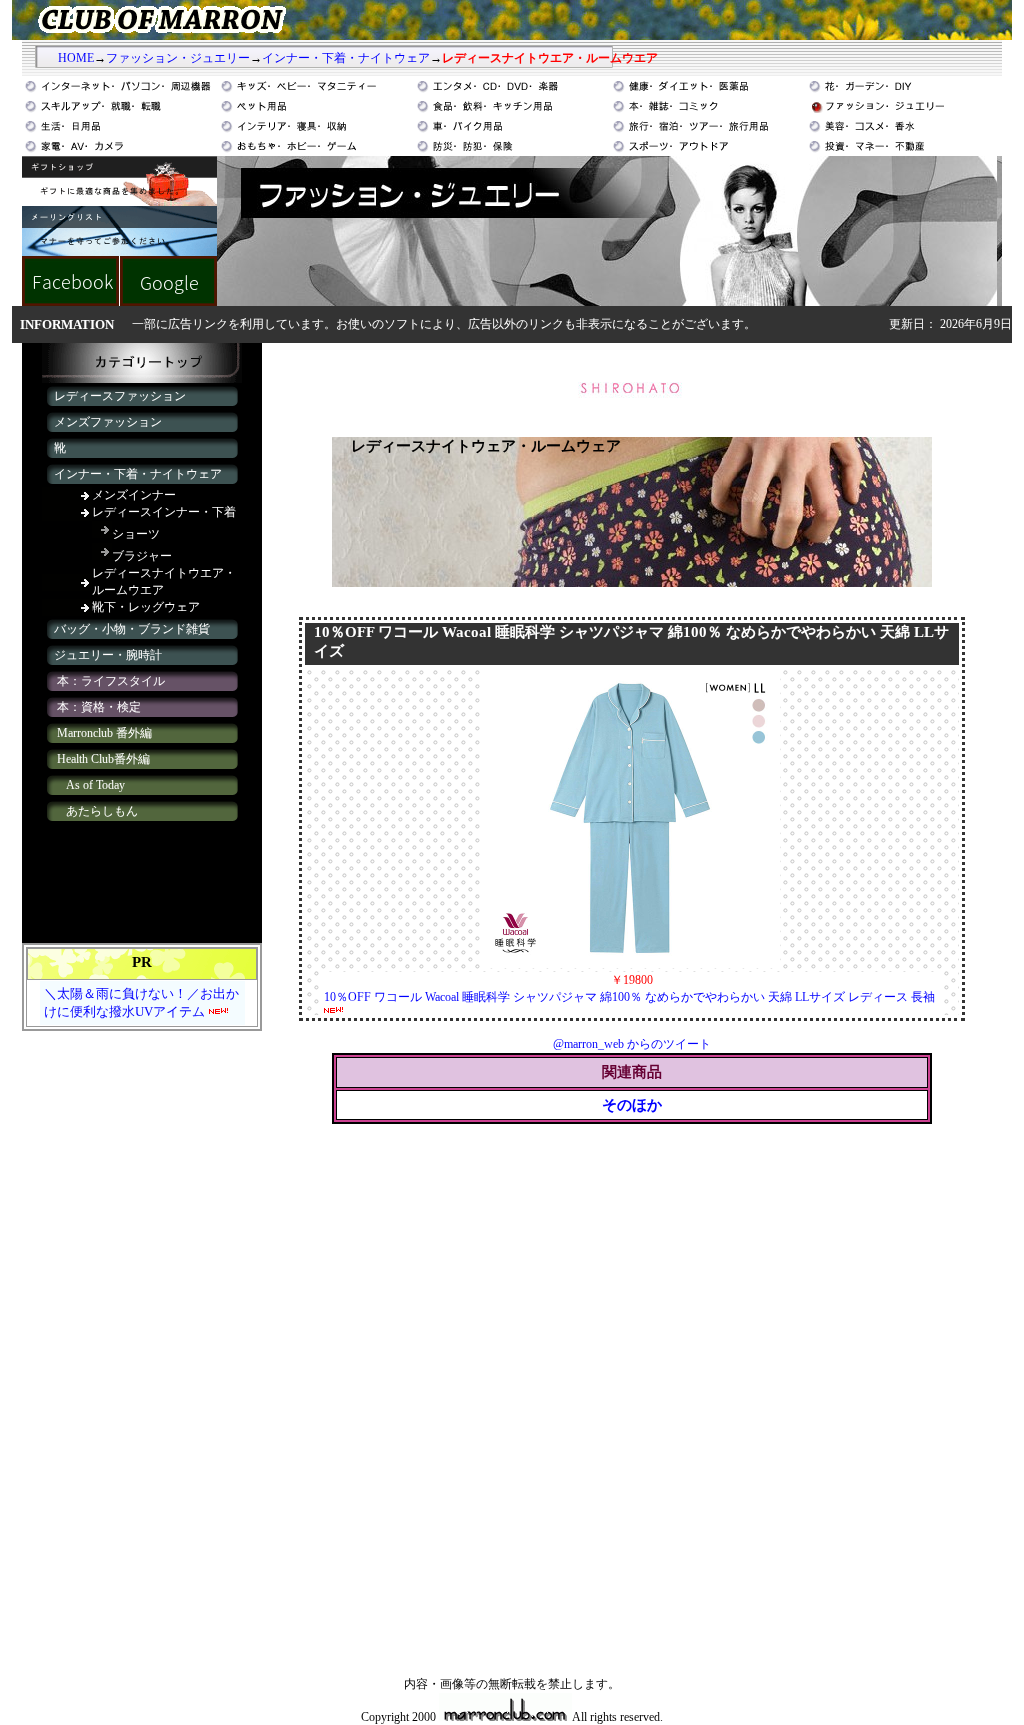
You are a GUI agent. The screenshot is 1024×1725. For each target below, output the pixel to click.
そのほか (632, 1105)
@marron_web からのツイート (632, 1044)
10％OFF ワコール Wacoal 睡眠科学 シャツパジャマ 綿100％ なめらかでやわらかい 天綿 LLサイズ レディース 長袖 (629, 997)
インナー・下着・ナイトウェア (346, 58)
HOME (76, 58)
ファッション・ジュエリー (178, 58)
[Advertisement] (142, 1346)
